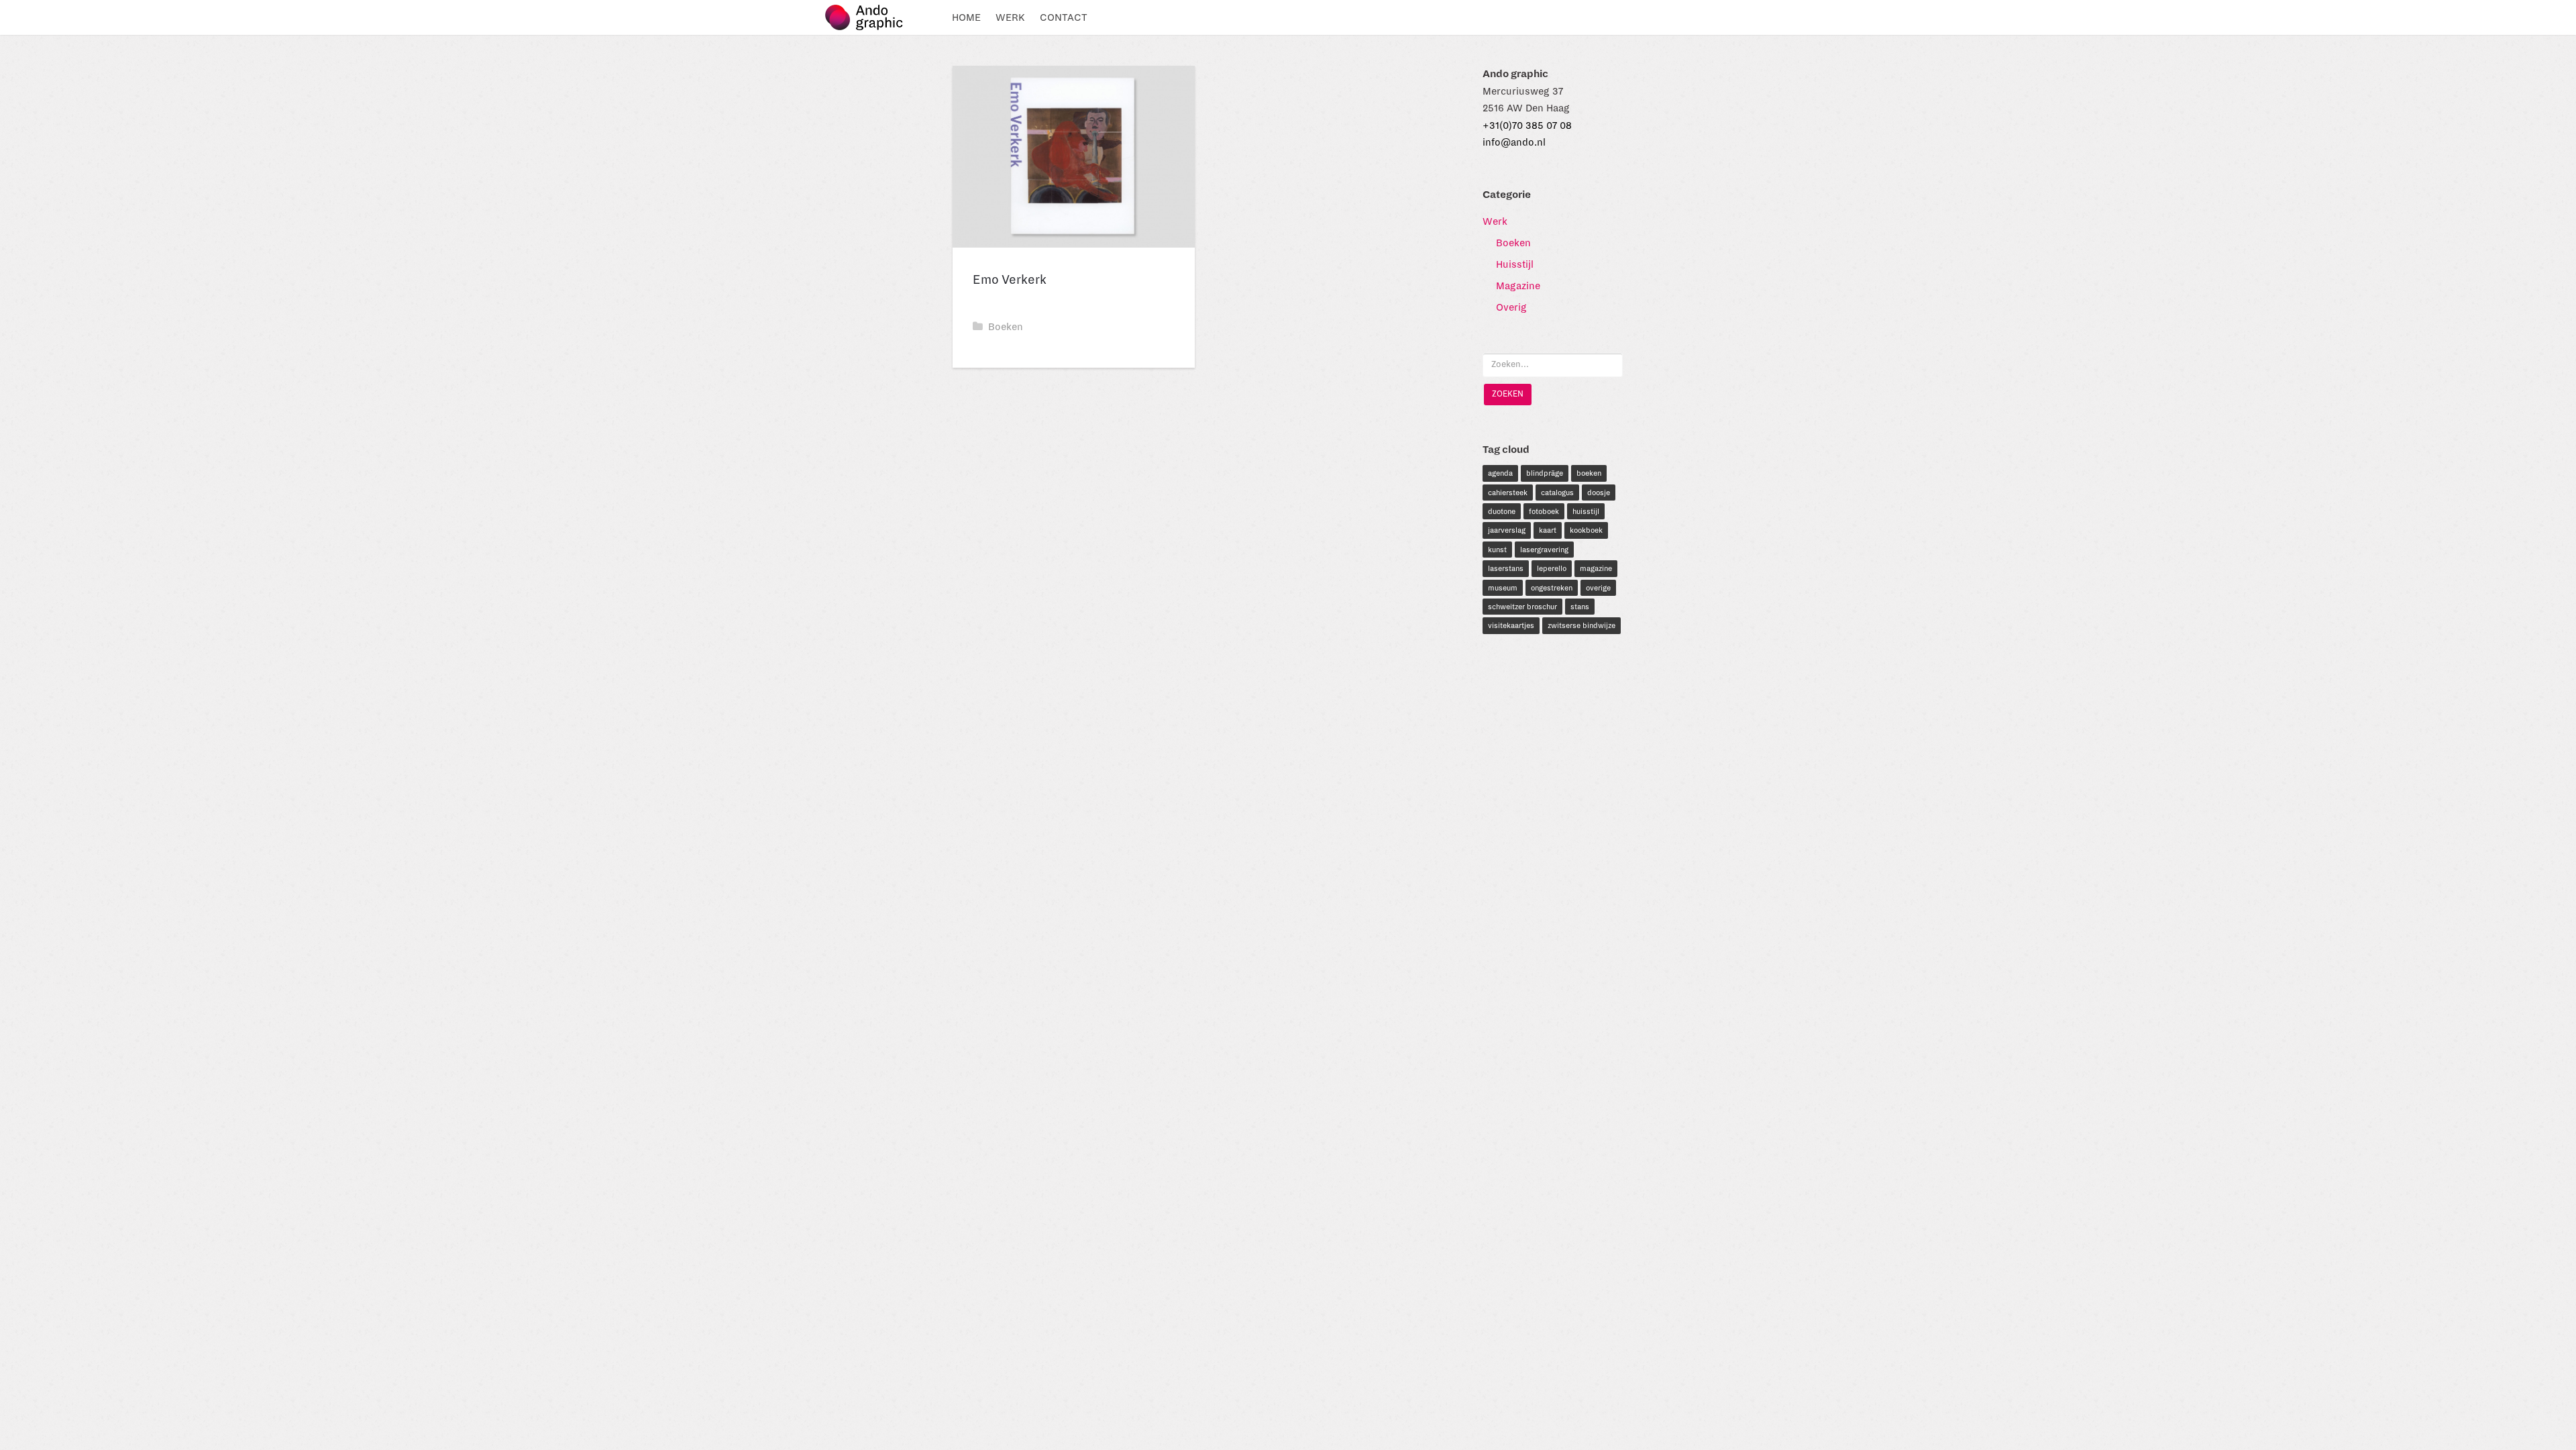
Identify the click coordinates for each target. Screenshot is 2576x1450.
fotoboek (1544, 511)
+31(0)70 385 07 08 (1527, 125)
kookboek (1586, 530)
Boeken (1006, 327)
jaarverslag (1507, 530)
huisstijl (1586, 511)
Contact (1064, 17)
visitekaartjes (1511, 625)
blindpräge (1545, 473)
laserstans (1506, 568)
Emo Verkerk (1010, 280)
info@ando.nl (1514, 142)
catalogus (1557, 493)
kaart (1548, 530)
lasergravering (1544, 550)
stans (1580, 607)
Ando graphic (870, 17)
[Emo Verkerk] (1074, 157)
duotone (1502, 511)
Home (966, 17)
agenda (1500, 473)
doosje (1599, 493)
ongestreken (1552, 588)
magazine (1596, 568)
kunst (1497, 550)
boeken (1589, 473)
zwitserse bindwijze (1581, 625)
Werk (1010, 17)
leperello (1552, 568)
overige (1598, 588)
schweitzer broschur (1522, 607)
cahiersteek (1508, 493)
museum (1503, 588)
